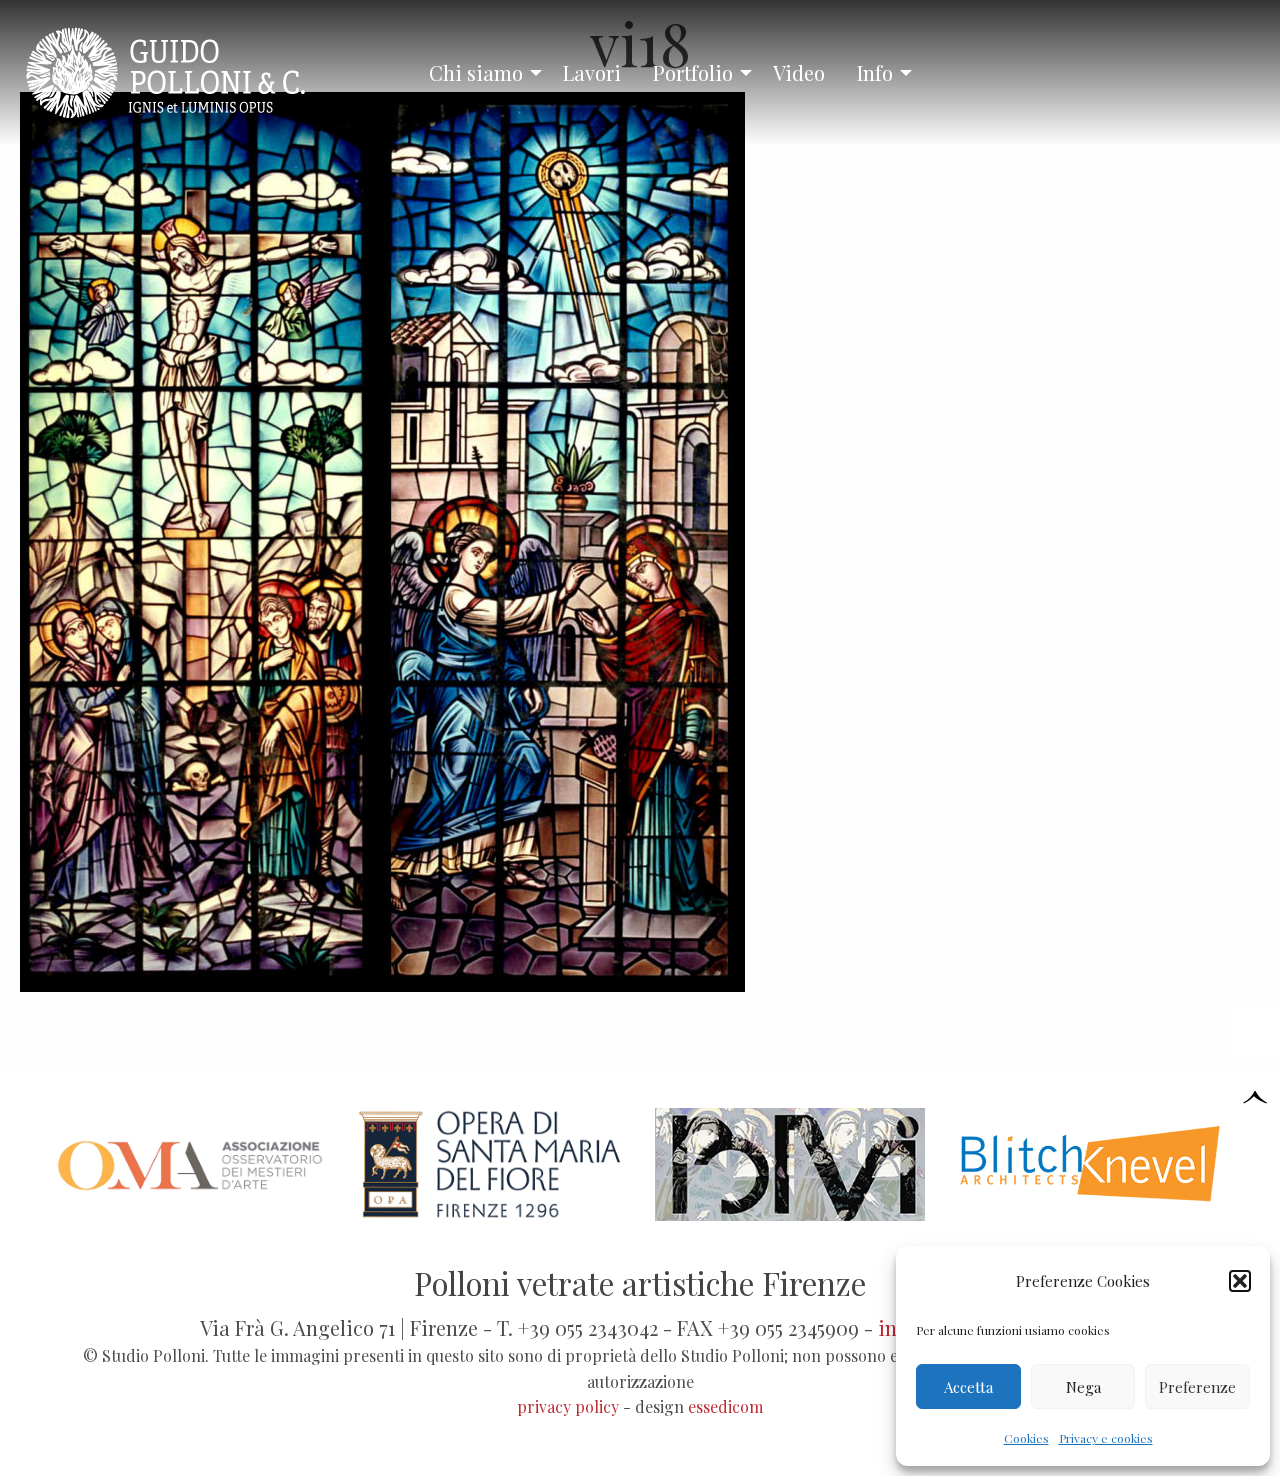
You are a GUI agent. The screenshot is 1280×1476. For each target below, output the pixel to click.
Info (875, 72)
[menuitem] (480, 73)
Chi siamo (476, 72)
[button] (1240, 1281)
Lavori (592, 72)
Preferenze (1197, 1387)
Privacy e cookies (1106, 1438)
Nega (1083, 1387)
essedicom (725, 1406)
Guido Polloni (183, 73)
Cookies (1026, 1438)
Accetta (968, 1387)
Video (799, 72)
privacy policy (568, 1406)
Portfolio (693, 72)
